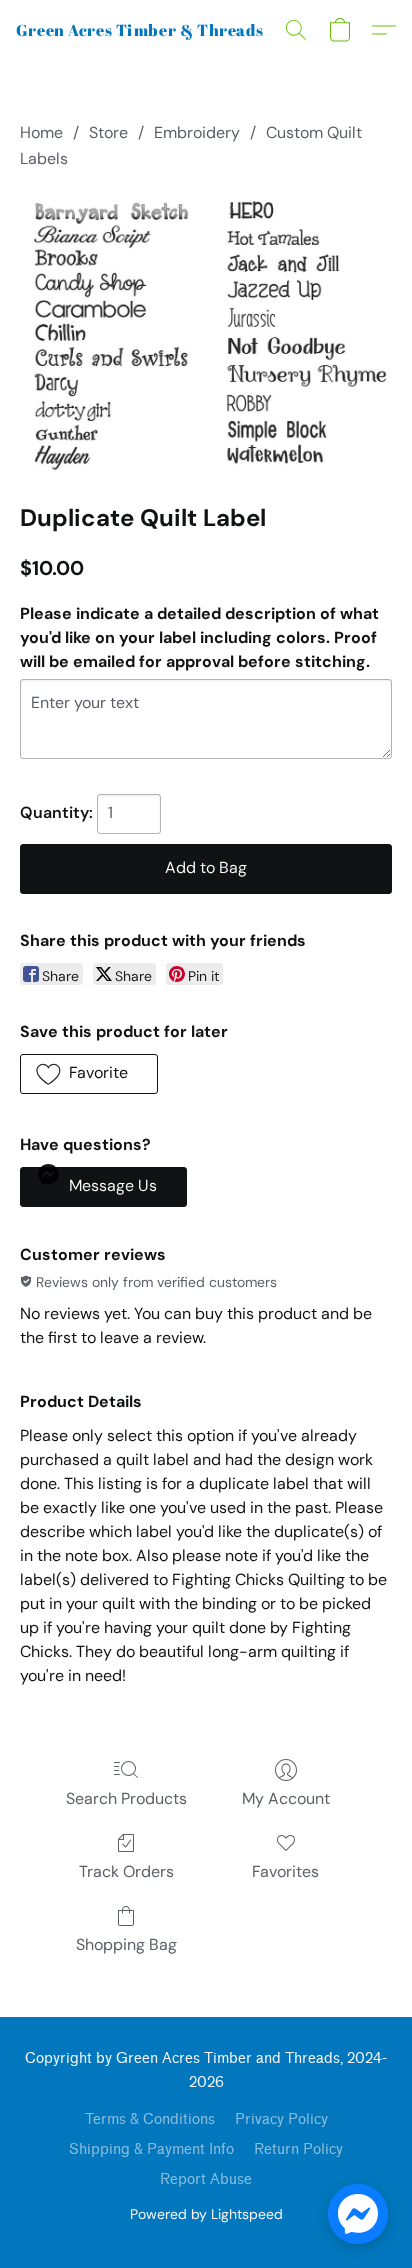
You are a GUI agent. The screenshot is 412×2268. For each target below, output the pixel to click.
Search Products (126, 1798)
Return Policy (298, 2149)
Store (108, 132)
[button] (141, 30)
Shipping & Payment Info (151, 2149)
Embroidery (197, 132)
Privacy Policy (281, 2119)
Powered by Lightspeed (206, 2214)
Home (41, 132)
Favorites (285, 1871)
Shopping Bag (126, 1944)
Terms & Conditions (150, 2119)
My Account (286, 1798)
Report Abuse (206, 2179)
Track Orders (126, 1871)
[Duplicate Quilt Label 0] (206, 332)
